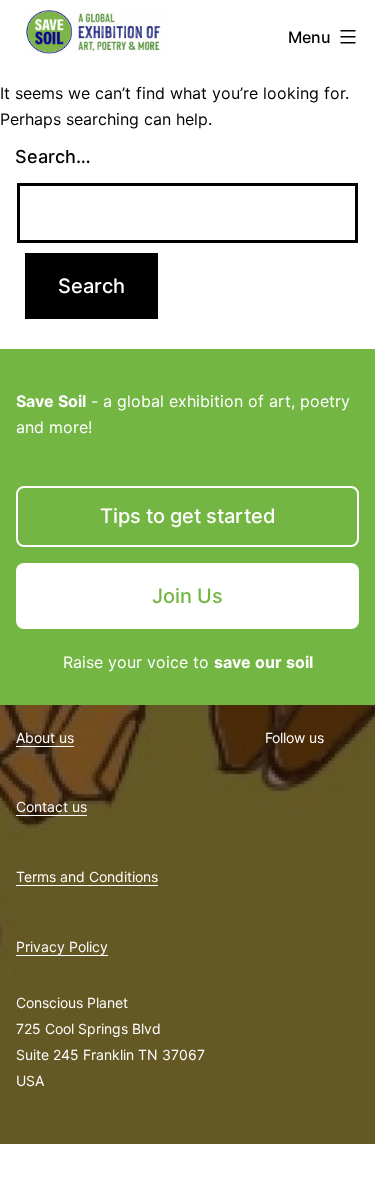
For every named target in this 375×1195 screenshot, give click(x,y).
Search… (53, 156)
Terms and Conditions (87, 876)
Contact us (51, 806)
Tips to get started (188, 516)
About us (45, 737)
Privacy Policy (62, 946)
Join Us (187, 596)
